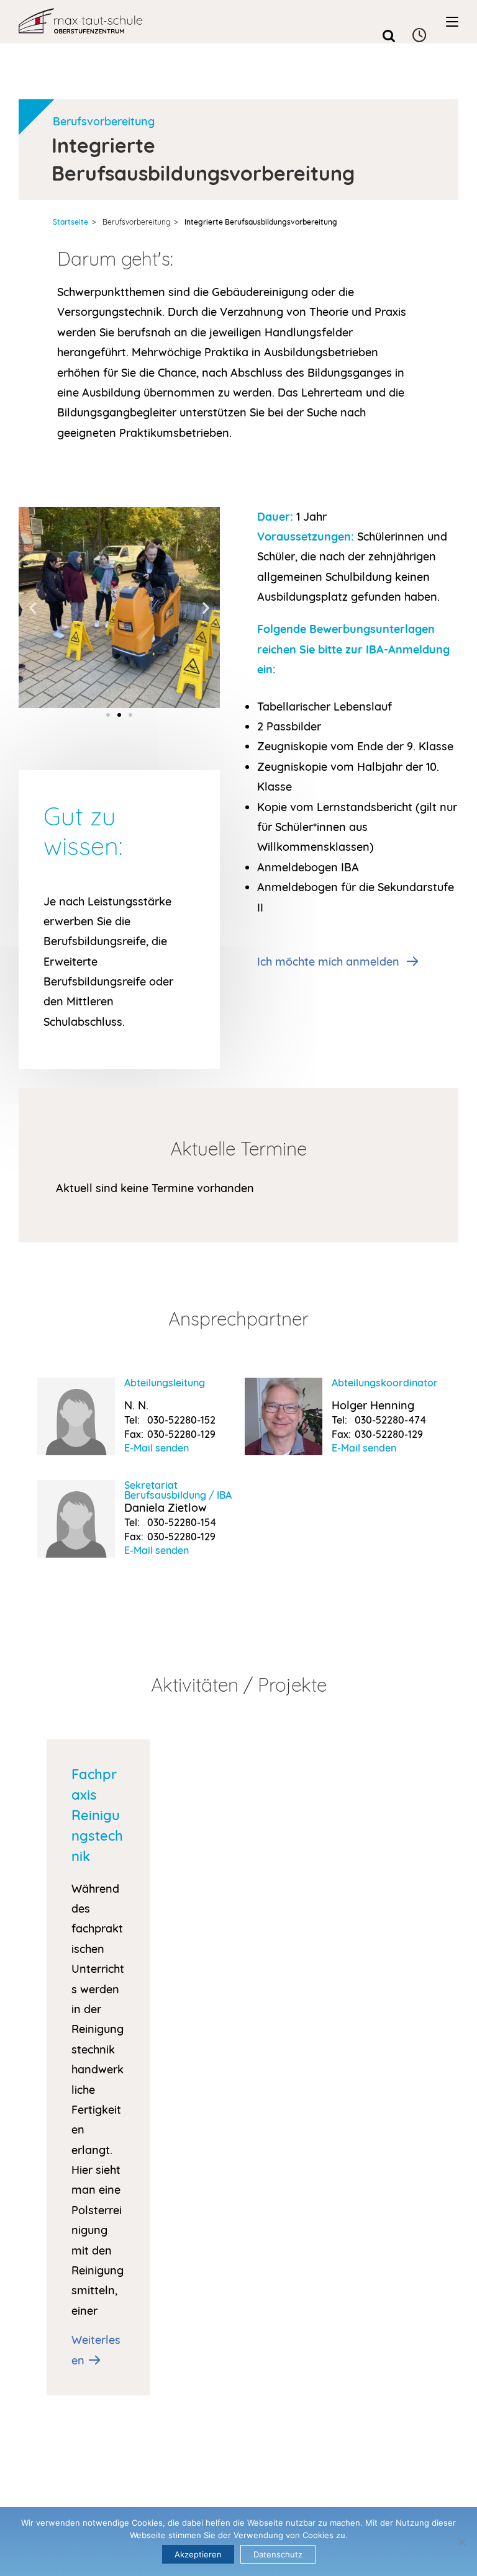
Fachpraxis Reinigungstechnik (97, 1815)
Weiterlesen (96, 2350)
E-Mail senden (157, 1448)
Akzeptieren (198, 2554)
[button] (33, 607)
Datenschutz (278, 2554)
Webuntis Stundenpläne (420, 36)
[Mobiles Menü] (452, 22)
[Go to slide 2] (119, 715)
